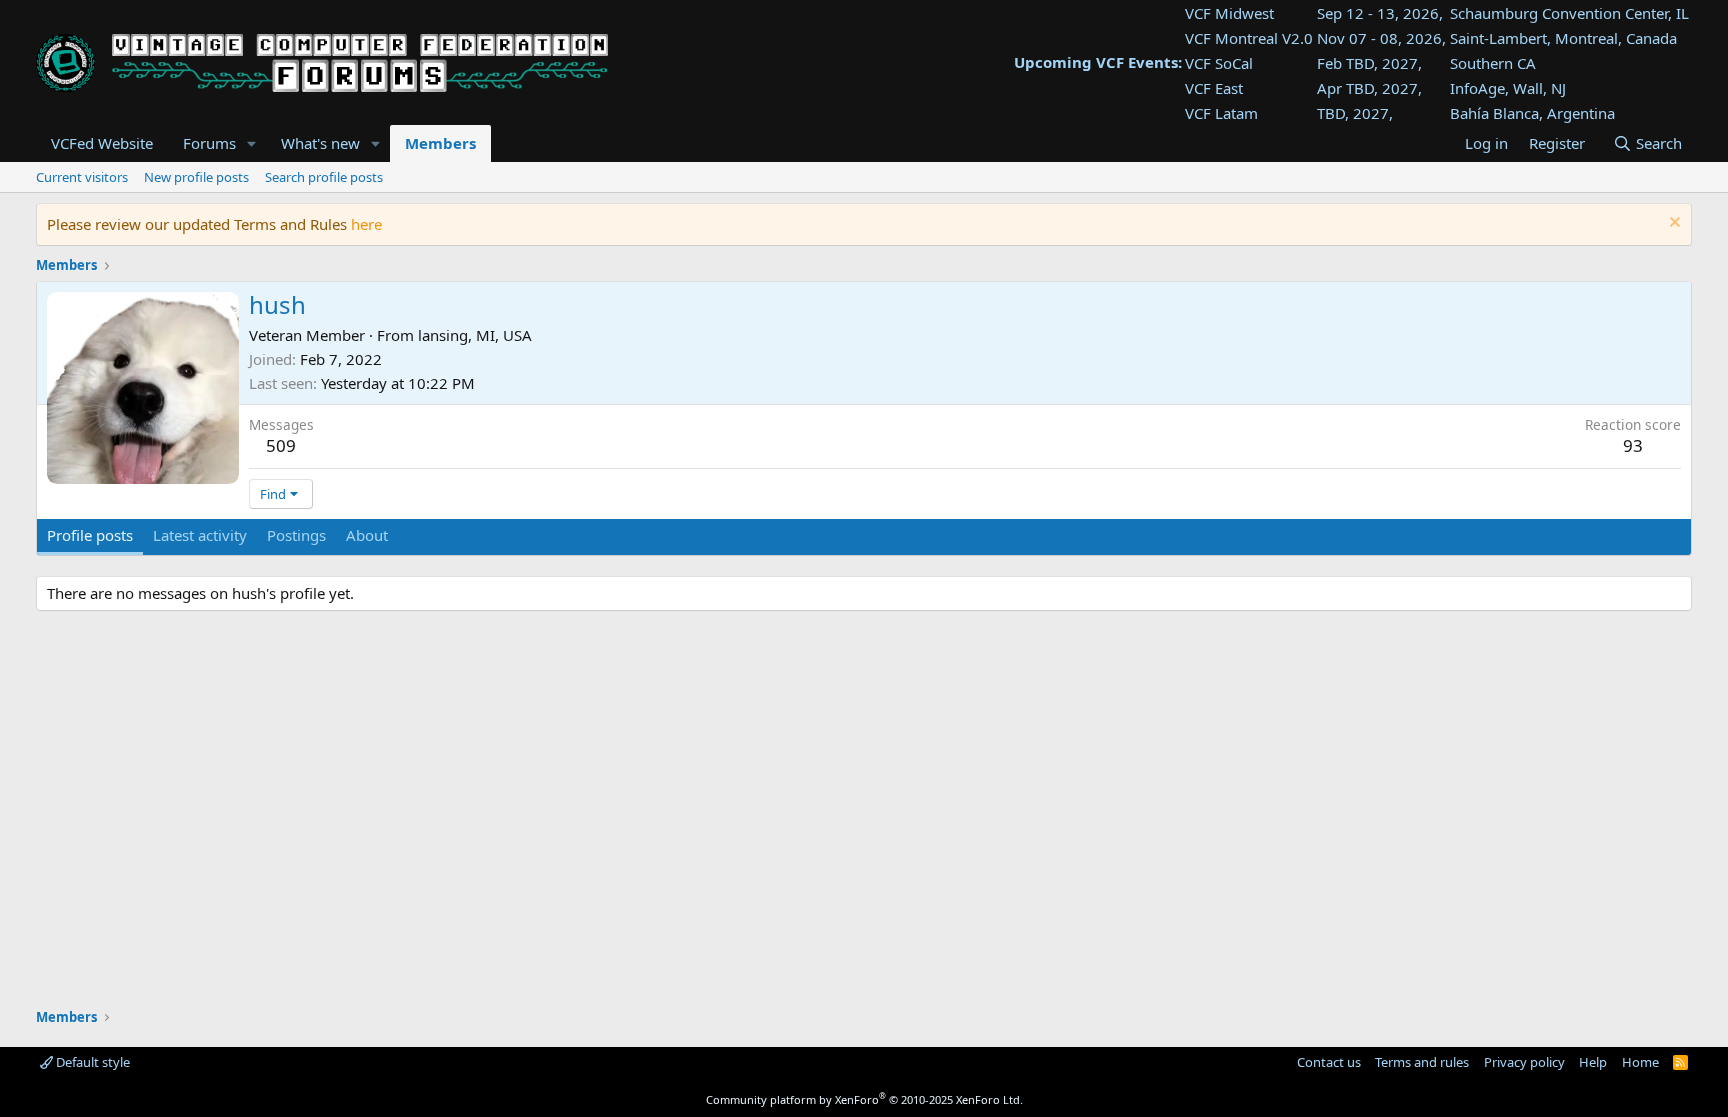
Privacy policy (1524, 1062)
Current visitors (82, 177)
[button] (252, 143)
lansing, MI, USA (475, 335)
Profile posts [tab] (90, 535)
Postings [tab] (296, 535)
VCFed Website (102, 143)
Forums (209, 143)
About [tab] (367, 535)
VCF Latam (1221, 113)
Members (440, 143)
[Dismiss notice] (1672, 224)
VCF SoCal (1219, 63)
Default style (91, 1062)
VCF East (1214, 88)
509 (281, 445)
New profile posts (196, 177)
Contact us (1329, 1062)
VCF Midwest (1229, 13)
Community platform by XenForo (864, 1099)
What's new (320, 143)
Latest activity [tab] (200, 535)
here (366, 224)
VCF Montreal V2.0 (1249, 38)
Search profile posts (324, 177)
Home (1640, 1062)
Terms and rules (1422, 1062)
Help (1593, 1062)
